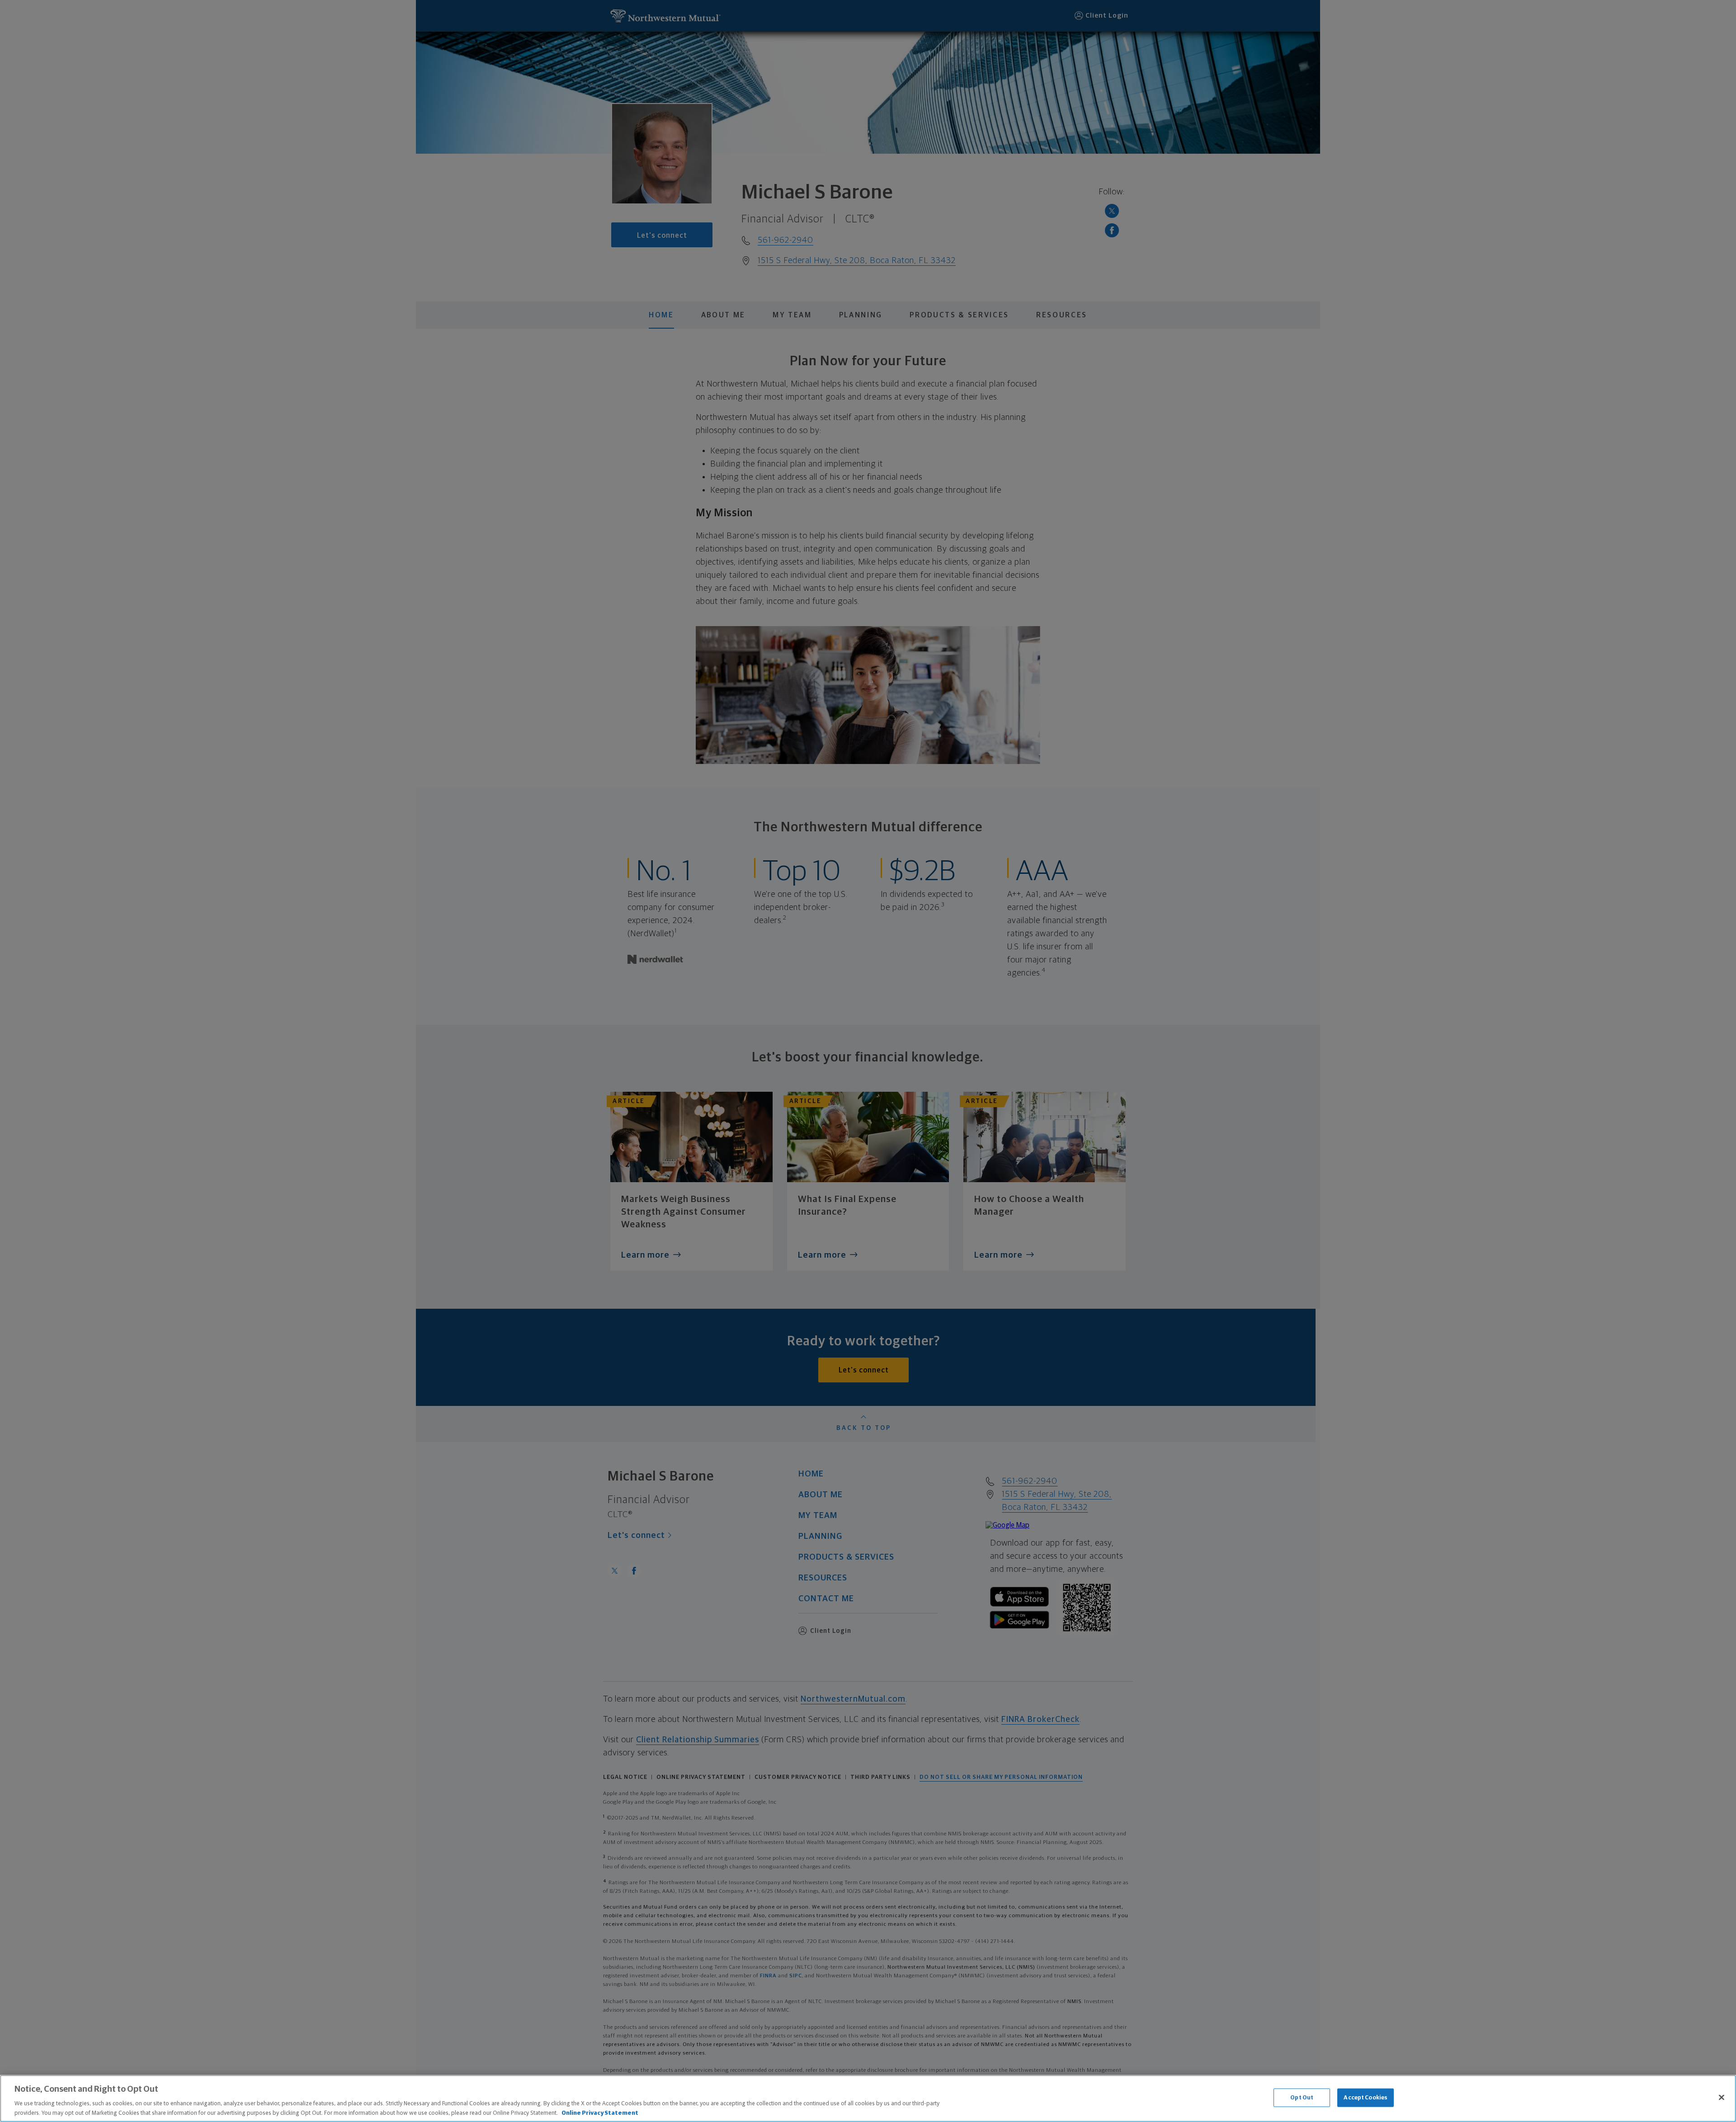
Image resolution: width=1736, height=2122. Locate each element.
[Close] (1722, 2098)
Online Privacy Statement (600, 2113)
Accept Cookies (1366, 2098)
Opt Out (1302, 2098)
